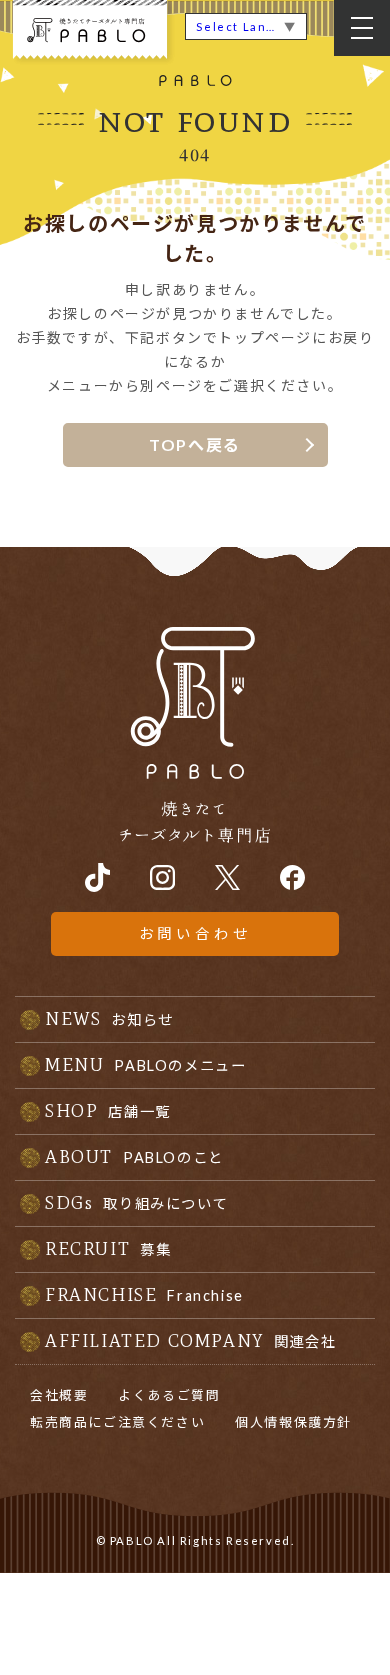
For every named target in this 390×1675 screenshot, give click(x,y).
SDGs (136, 1203)
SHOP (108, 1111)
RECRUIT (108, 1249)
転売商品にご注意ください (117, 1422)
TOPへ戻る (195, 444)
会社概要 (59, 1395)
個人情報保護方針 (293, 1422)
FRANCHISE (144, 1295)
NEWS (109, 1019)
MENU (145, 1065)
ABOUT (134, 1157)
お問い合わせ (195, 933)
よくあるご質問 (169, 1395)
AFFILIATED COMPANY (190, 1341)
